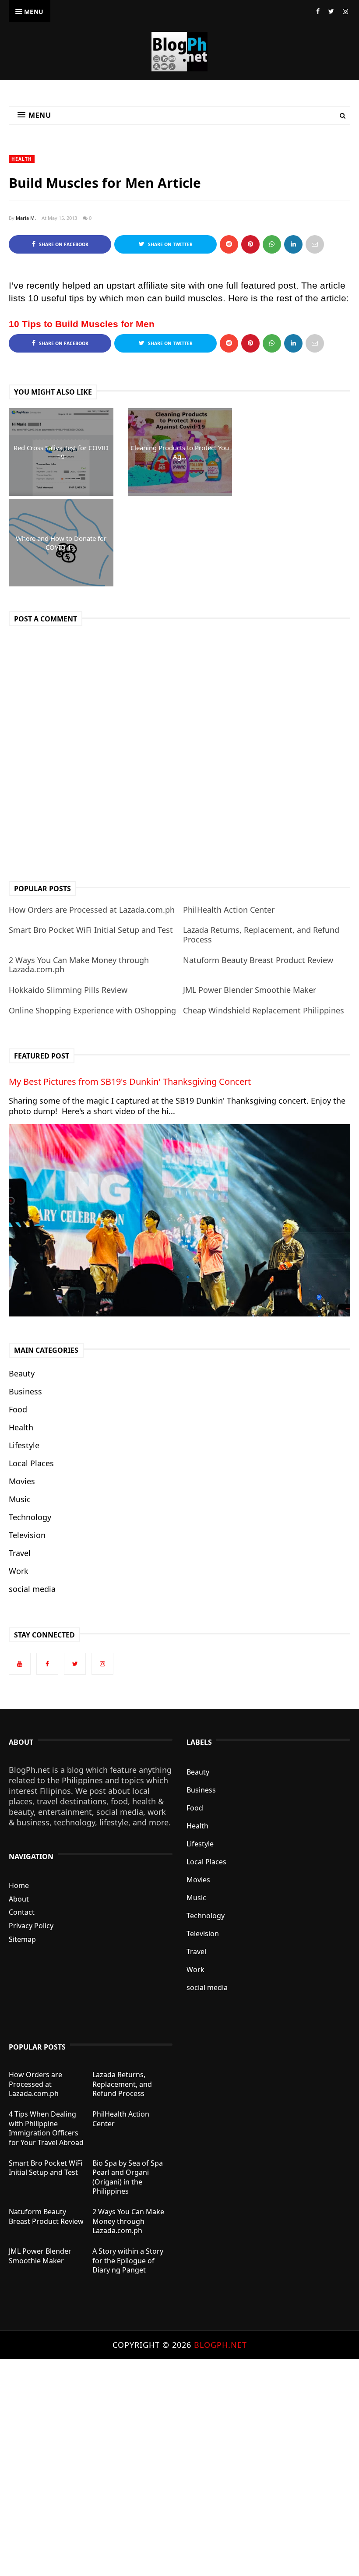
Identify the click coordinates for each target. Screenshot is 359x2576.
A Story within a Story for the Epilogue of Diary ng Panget (128, 2260)
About (19, 1899)
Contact (22, 1912)
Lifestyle (24, 1445)
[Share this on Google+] (250, 244)
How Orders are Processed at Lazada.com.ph (92, 910)
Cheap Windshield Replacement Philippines (264, 1010)
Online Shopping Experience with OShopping (92, 1010)
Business (25, 1391)
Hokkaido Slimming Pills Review (68, 990)
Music (20, 1499)
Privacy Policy (31, 1926)
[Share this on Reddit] (229, 244)
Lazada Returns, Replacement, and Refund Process (261, 935)
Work (19, 1571)
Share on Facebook (63, 244)
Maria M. (26, 218)
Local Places (31, 1463)
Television (27, 1535)
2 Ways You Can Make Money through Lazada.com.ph (79, 965)
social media (32, 1589)
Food (18, 1409)
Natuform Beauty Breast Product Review (258, 960)
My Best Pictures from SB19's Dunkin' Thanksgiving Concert (130, 1082)
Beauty (22, 1373)
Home (19, 1885)
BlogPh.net (220, 2345)
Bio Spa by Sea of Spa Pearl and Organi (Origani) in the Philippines (128, 2177)
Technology (30, 1517)
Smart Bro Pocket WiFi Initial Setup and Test (91, 930)
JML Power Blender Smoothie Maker (250, 990)
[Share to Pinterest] (315, 244)
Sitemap (22, 1939)
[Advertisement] (179, 2467)
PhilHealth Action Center (229, 910)
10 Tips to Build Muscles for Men (82, 324)
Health (22, 159)
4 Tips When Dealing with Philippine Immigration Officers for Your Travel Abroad (46, 2128)
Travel (20, 1553)
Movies (22, 1481)
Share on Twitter (170, 244)
